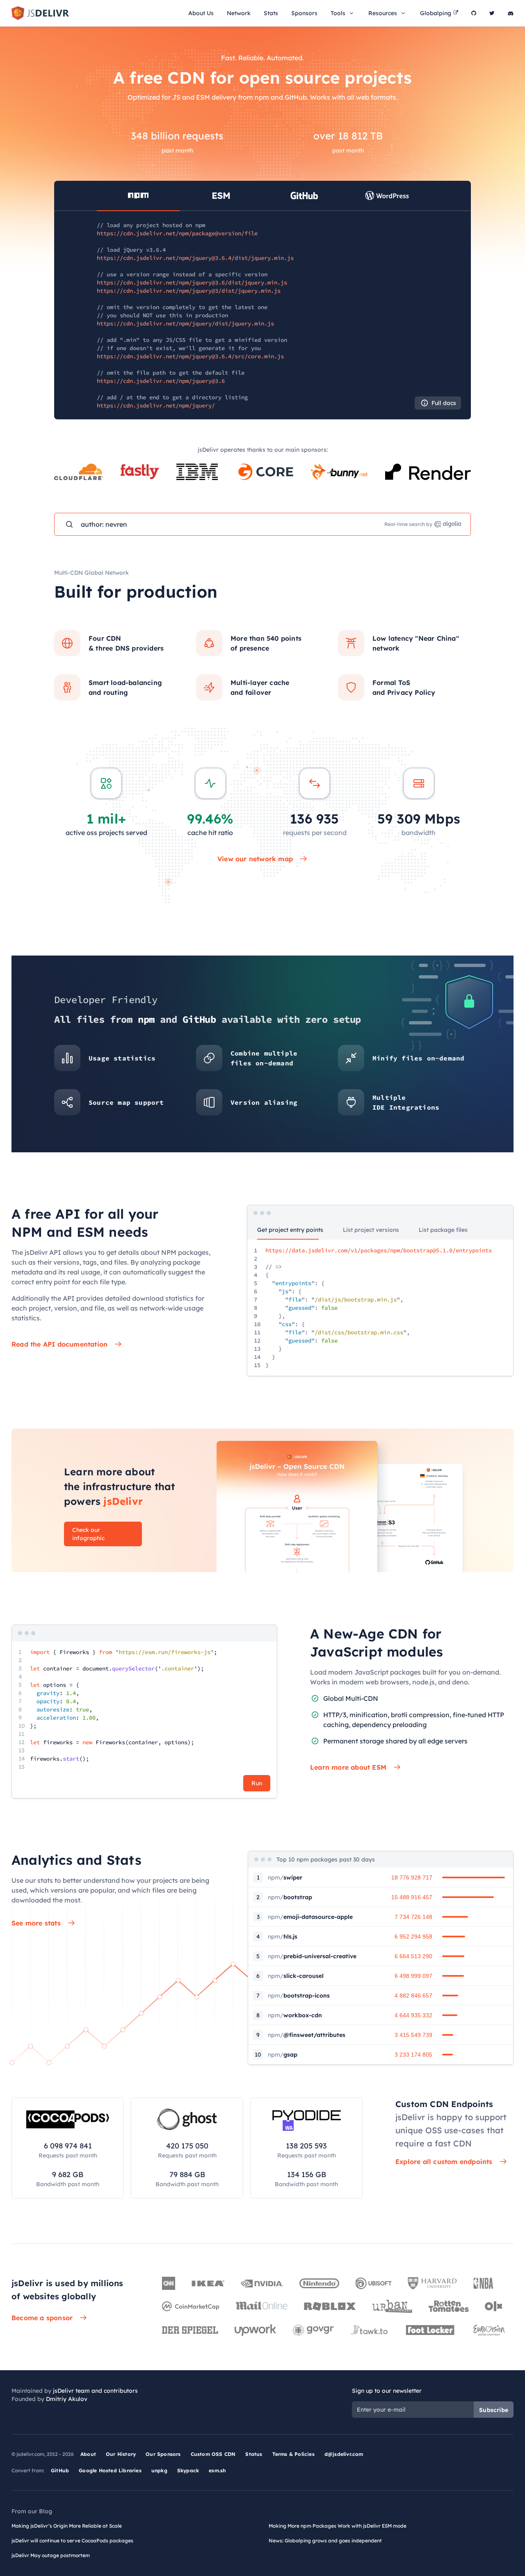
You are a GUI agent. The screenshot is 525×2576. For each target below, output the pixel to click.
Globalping (436, 13)
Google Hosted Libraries (110, 2470)
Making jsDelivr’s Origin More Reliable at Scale (67, 2526)
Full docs (444, 403)
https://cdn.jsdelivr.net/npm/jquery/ (156, 405)
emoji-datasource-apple (310, 1917)
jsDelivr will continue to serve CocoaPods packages (72, 2541)
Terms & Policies (293, 2454)
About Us (201, 13)
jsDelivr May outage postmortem (51, 2555)
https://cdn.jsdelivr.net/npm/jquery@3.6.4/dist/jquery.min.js (195, 258)
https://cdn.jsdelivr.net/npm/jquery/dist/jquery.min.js (185, 323)
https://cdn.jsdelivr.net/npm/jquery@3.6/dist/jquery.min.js (192, 282)
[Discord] (511, 13)
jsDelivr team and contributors (95, 2391)
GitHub (60, 2470)
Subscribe (494, 2410)
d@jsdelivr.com (344, 2454)
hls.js (283, 1937)
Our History (121, 2454)
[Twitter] (492, 13)
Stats (271, 13)
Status (254, 2454)
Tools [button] (338, 13)
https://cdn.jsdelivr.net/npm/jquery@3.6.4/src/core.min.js (190, 356)
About (88, 2454)
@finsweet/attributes (307, 2035)
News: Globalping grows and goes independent (325, 2541)
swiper (285, 1877)
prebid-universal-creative (312, 1956)
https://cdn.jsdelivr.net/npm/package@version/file (177, 233)
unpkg (159, 2470)
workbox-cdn (295, 2015)
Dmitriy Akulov (67, 2399)
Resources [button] (383, 13)
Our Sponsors (163, 2454)
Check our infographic (88, 1534)
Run (257, 1783)
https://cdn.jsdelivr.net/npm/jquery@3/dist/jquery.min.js (189, 291)
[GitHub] (474, 13)
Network (239, 13)
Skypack (188, 2470)
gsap (283, 2055)
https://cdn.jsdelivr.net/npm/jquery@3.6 (161, 381)
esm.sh (217, 2470)
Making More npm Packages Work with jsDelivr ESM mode (338, 2526)
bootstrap (290, 1897)
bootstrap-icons (299, 1996)
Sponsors (304, 13)
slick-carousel (296, 1976)
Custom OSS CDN (213, 2454)
